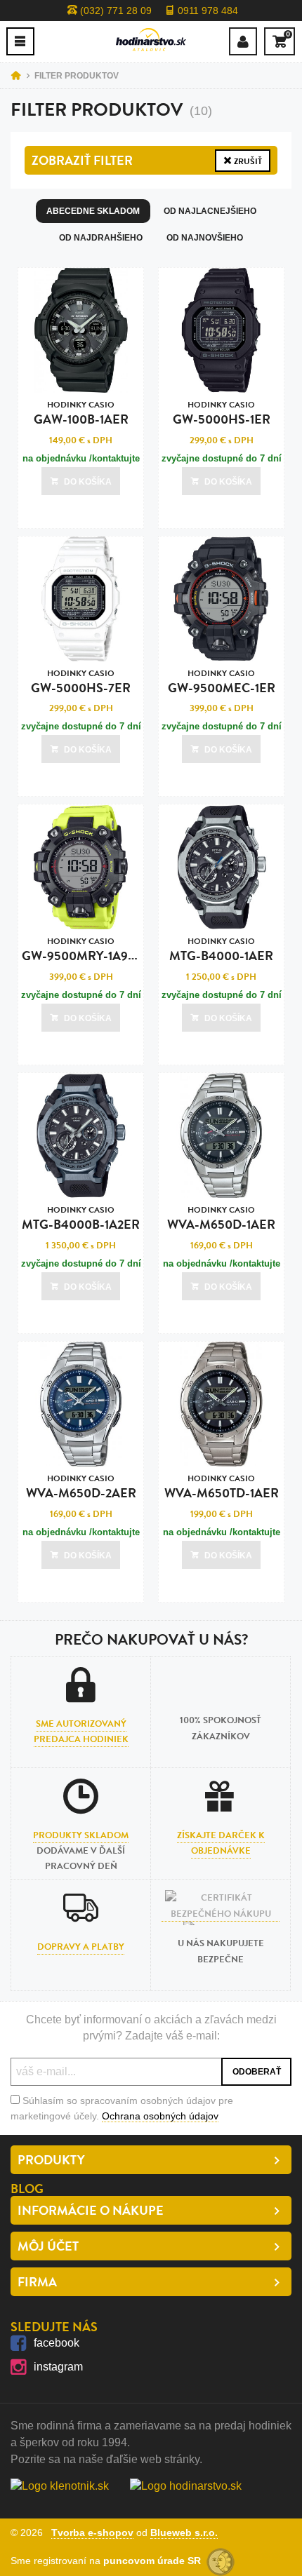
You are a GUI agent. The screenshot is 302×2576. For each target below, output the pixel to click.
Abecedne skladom (93, 211)
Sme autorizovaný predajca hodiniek (81, 1732)
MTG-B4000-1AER (221, 950)
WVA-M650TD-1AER (222, 1487)
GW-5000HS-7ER (81, 682)
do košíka (88, 482)
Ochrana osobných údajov (160, 2116)
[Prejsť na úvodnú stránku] (151, 40)
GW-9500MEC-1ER (222, 682)
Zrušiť (247, 161)
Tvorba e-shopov (92, 2533)
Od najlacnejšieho (210, 211)
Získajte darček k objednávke (221, 1843)
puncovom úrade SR (155, 2561)
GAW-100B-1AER (81, 413)
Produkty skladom (81, 1835)
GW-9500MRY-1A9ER (83, 950)
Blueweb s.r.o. (184, 2533)
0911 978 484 (206, 11)
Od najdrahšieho (101, 238)
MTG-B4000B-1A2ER (81, 1219)
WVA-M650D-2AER (81, 1487)
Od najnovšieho (205, 238)
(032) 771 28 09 (114, 11)
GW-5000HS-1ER (222, 413)
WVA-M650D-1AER (221, 1219)
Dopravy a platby (81, 1947)
